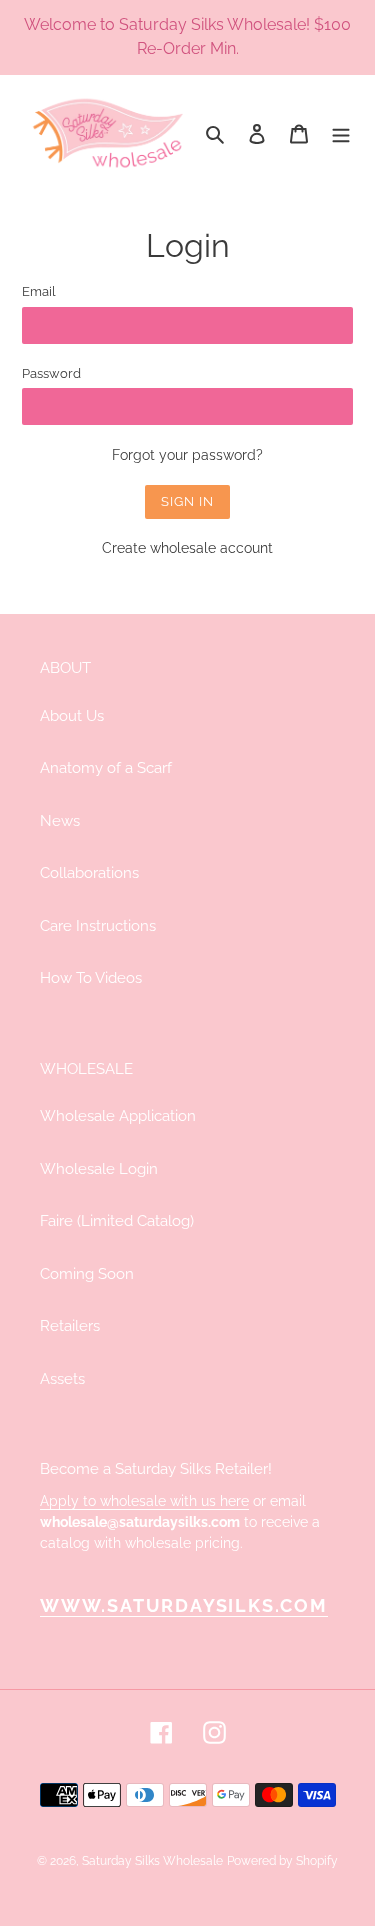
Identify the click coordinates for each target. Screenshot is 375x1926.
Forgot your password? (187, 455)
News (60, 821)
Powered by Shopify (282, 1861)
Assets (62, 1379)
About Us (72, 716)
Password (51, 373)
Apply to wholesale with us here (144, 1501)
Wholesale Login (99, 1169)
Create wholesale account (187, 548)
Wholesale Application (118, 1116)
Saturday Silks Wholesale (152, 1861)
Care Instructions (98, 926)
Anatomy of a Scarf (106, 768)
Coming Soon (87, 1274)
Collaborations (89, 873)
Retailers (70, 1326)
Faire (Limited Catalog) (117, 1221)
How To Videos (91, 978)
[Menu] (341, 133)
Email (39, 291)
